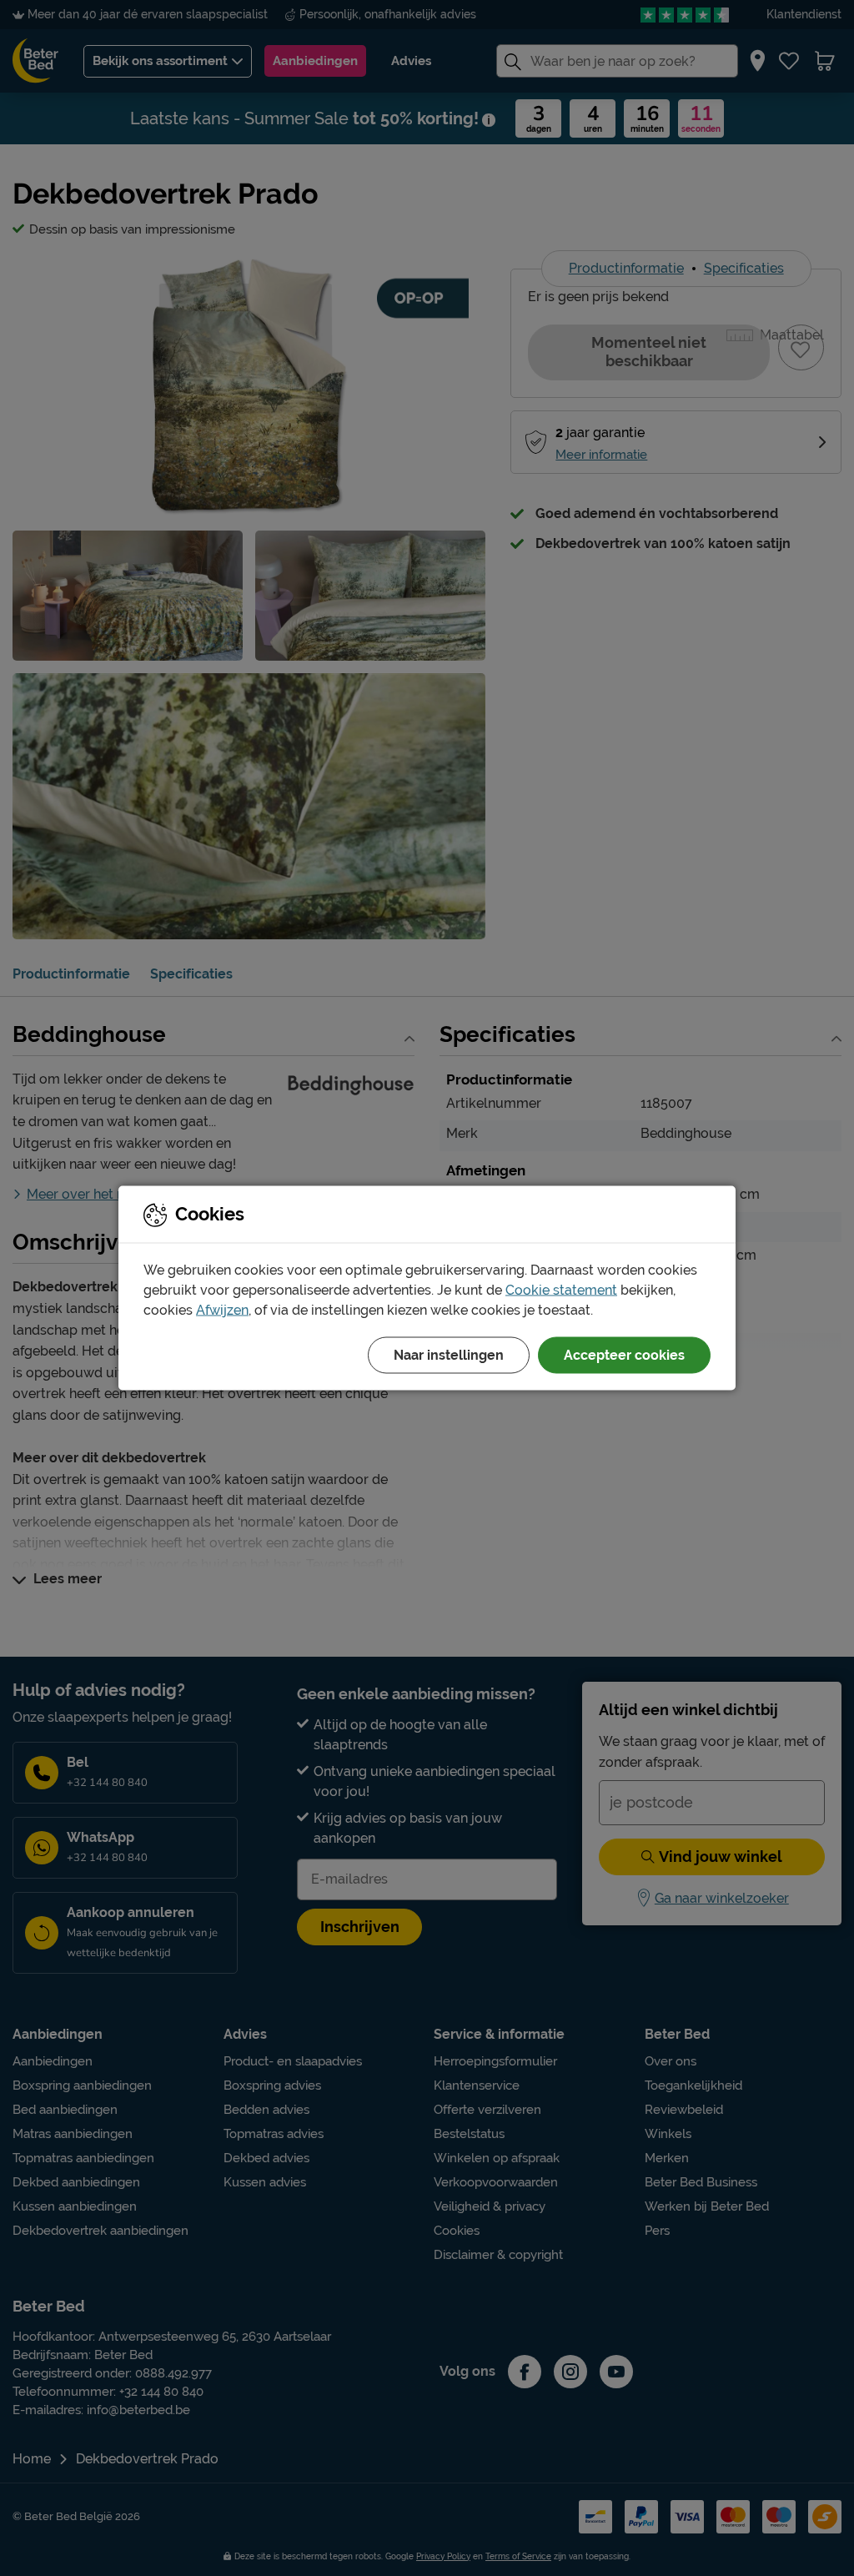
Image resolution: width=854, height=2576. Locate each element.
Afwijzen (222, 1310)
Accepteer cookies (624, 1355)
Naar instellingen (449, 1355)
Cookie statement (561, 1290)
